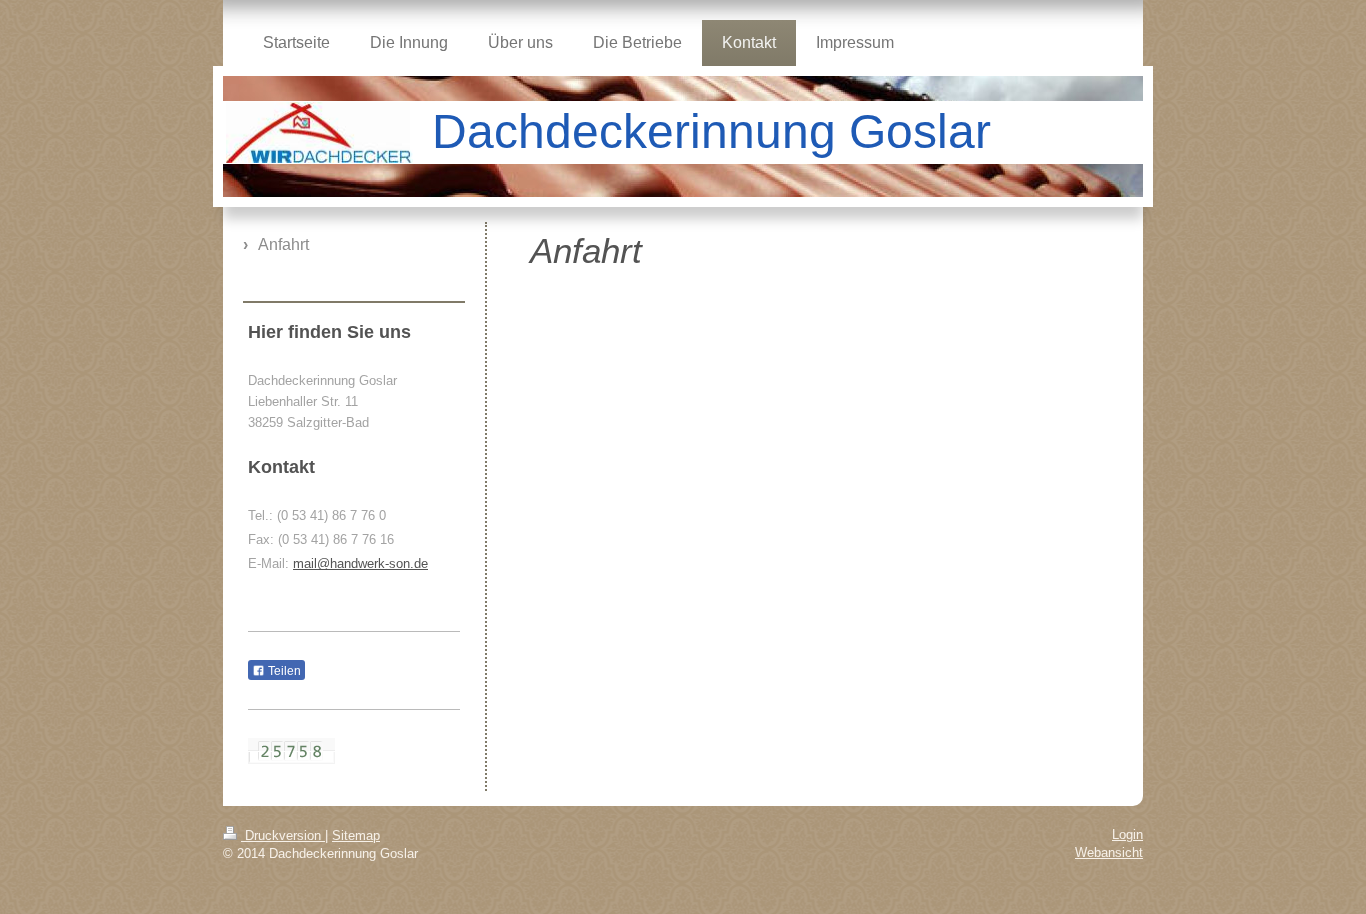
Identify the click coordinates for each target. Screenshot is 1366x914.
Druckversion (283, 835)
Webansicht (1109, 852)
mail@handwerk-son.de (360, 563)
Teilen (283, 671)
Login (1127, 834)
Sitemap (356, 835)
